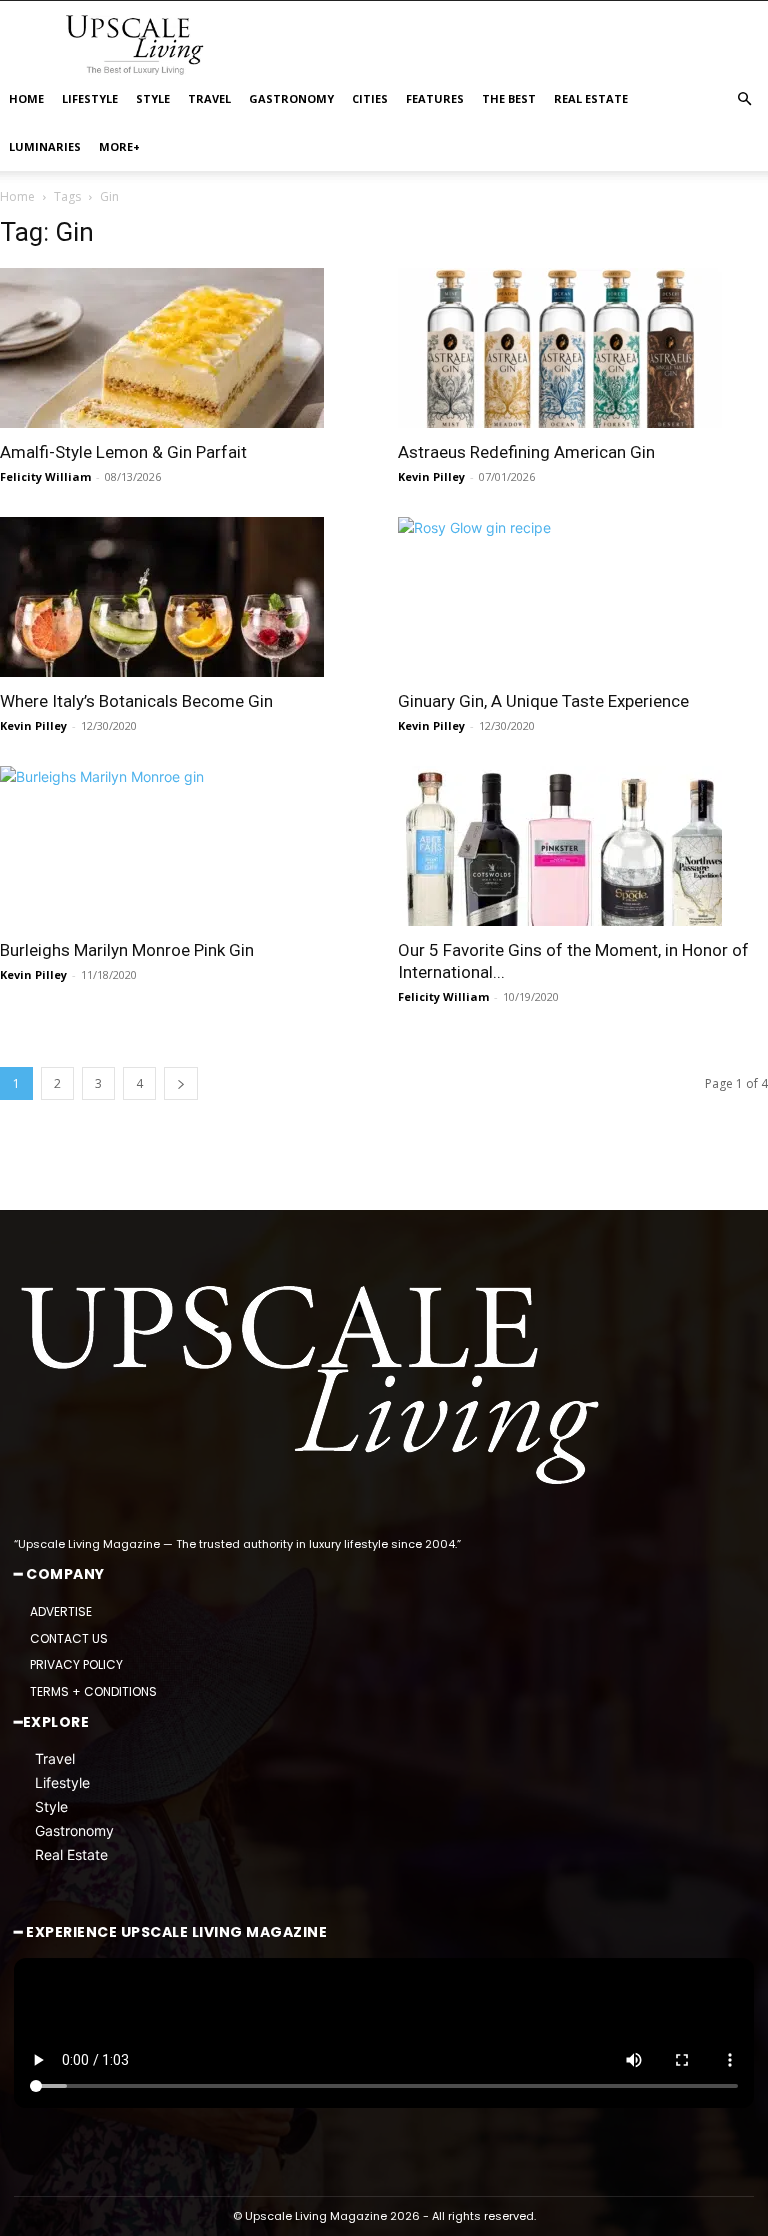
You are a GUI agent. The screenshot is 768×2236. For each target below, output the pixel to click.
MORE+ (119, 146)
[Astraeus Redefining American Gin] (583, 348)
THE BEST (509, 98)
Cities (370, 98)
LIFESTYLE (90, 98)
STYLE (153, 98)
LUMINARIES (45, 146)
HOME (26, 98)
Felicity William (45, 476)
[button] (744, 99)
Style (51, 1806)
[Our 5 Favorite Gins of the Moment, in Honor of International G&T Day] (583, 846)
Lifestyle (62, 1782)
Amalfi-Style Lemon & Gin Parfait (123, 452)
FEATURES (435, 98)
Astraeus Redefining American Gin (526, 452)
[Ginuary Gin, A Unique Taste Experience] (583, 597)
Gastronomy (74, 1830)
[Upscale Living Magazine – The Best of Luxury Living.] (314, 1385)
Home (17, 196)
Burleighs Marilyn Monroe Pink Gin (127, 950)
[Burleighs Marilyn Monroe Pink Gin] (185, 846)
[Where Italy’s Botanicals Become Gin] (185, 597)
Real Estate (71, 1854)
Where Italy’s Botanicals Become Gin (136, 701)
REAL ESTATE (591, 98)
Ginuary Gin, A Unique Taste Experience (543, 701)
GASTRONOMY (291, 98)
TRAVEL (209, 98)
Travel (55, 1758)
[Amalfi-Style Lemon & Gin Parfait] (185, 348)
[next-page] (181, 1083)
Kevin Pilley (431, 476)
